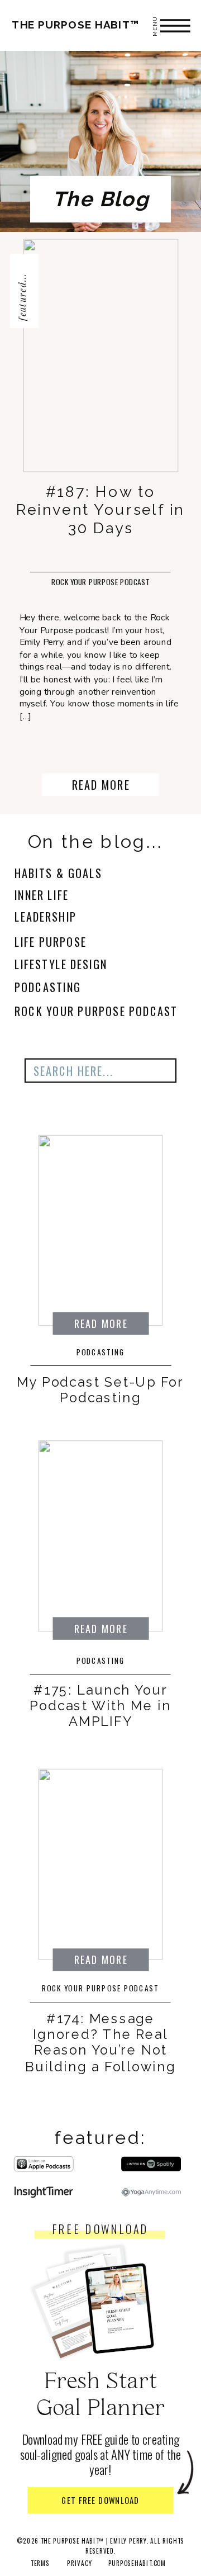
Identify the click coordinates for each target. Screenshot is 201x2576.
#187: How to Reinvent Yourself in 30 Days (100, 509)
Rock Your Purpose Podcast (101, 582)
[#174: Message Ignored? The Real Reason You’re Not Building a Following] (101, 1865)
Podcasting (101, 1352)
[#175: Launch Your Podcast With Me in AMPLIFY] (101, 1536)
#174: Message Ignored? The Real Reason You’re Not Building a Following (100, 2043)
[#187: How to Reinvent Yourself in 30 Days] (101, 355)
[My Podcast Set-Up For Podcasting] (101, 1231)
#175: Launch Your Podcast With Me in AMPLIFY (100, 1706)
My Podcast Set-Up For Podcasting (100, 1389)
